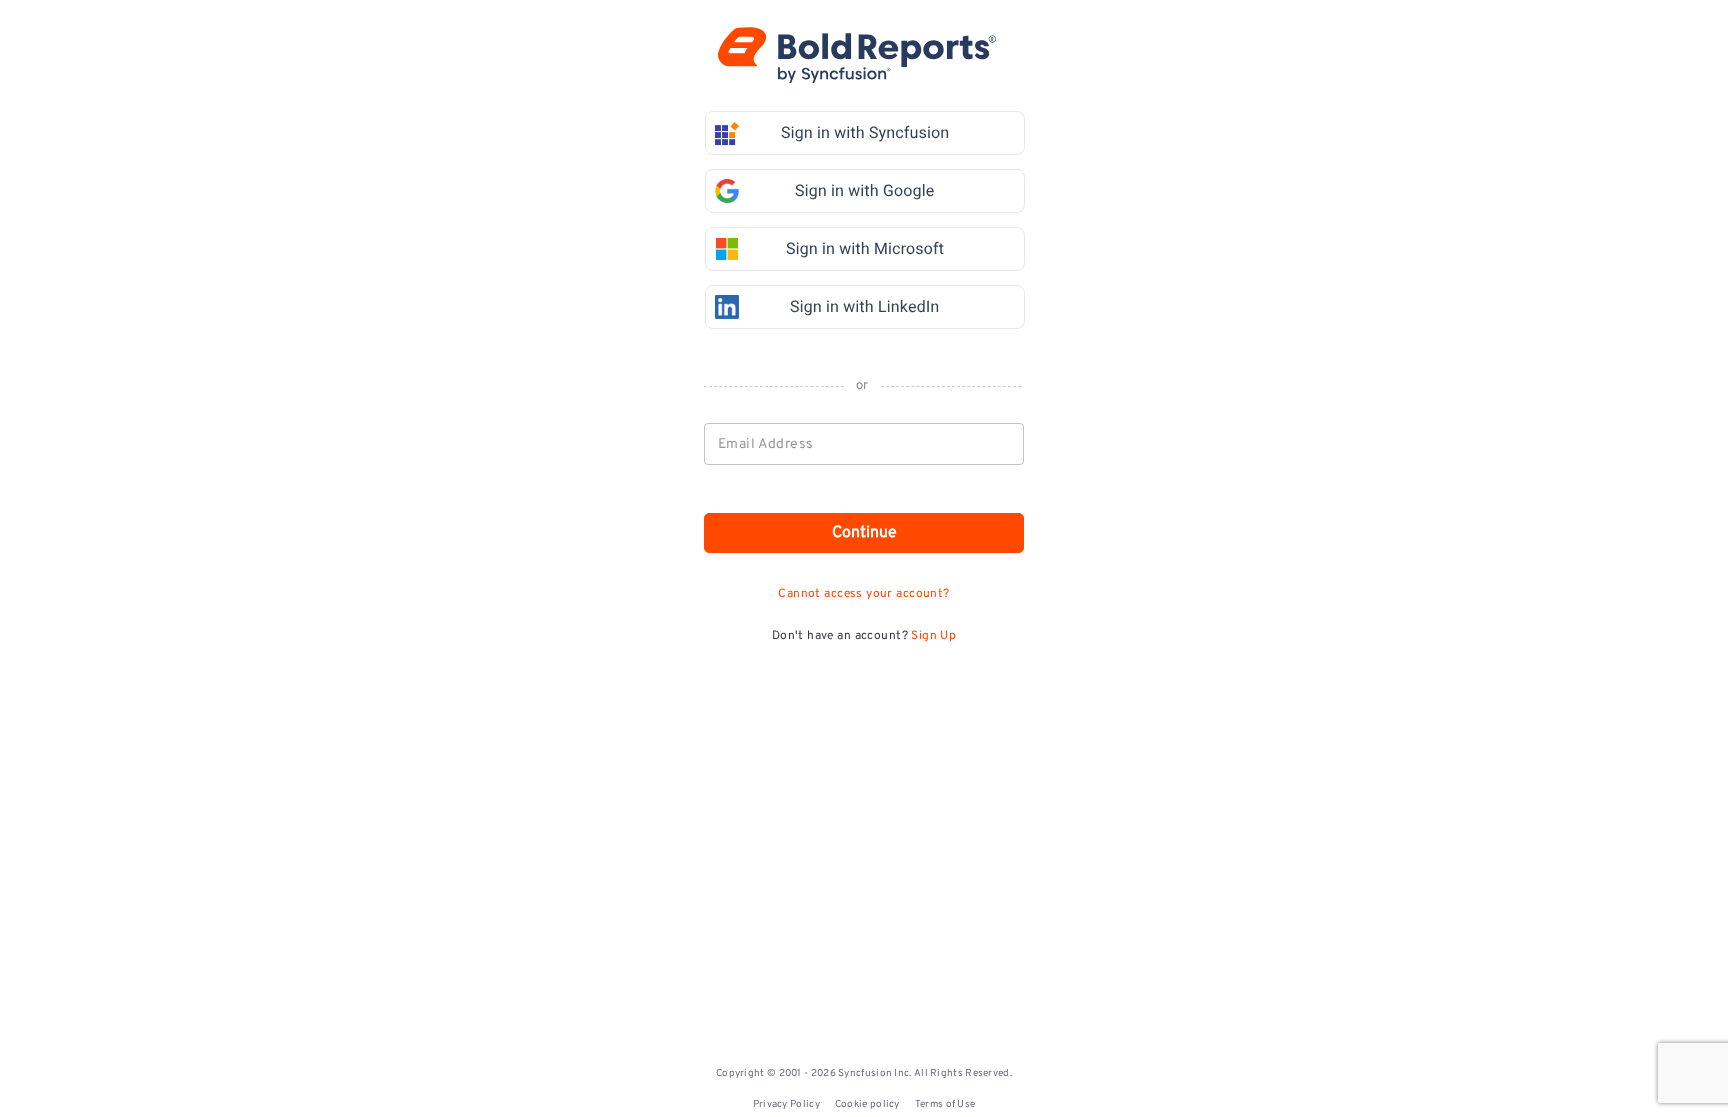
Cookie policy (867, 1104)
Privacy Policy (786, 1104)
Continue (864, 533)
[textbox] (865, 444)
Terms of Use (945, 1104)
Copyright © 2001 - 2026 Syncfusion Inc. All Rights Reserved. (864, 1073)
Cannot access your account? (863, 594)
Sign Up (933, 636)
